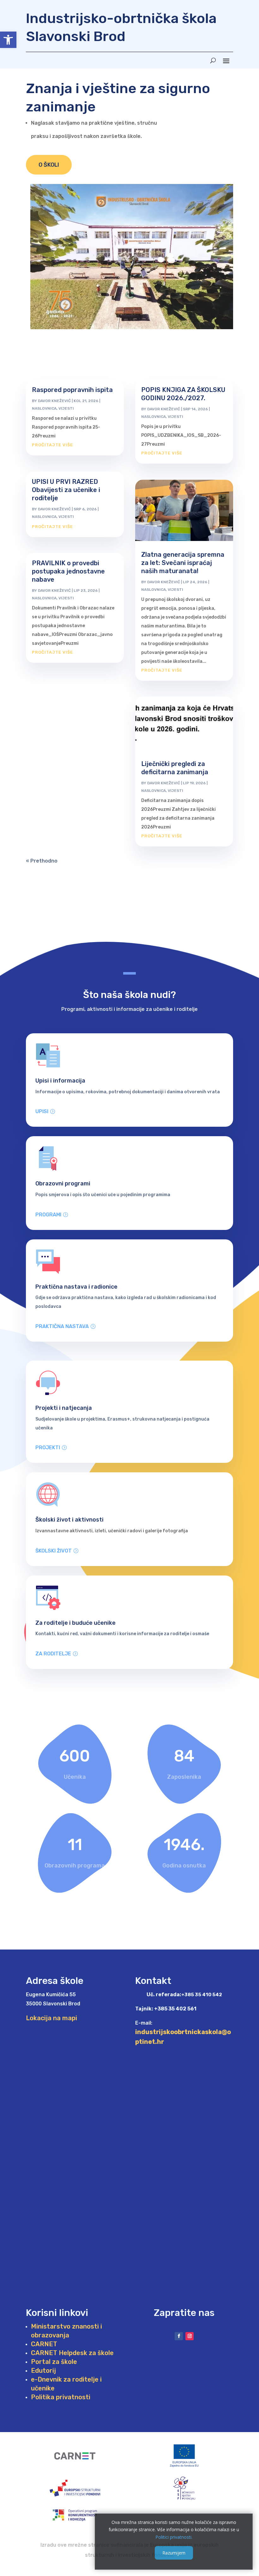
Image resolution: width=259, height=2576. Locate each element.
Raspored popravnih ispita (72, 390)
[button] (8, 40)
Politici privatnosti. (174, 2537)
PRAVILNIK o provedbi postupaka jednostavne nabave (68, 571)
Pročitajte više (52, 445)
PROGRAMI (48, 1215)
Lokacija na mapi (51, 2018)
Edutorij (43, 2371)
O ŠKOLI (49, 165)
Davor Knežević (54, 401)
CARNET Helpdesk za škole (72, 2353)
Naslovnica (44, 408)
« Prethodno (42, 861)
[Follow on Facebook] (179, 2336)
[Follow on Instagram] (190, 2336)
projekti (48, 1448)
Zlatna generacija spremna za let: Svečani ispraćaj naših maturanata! (183, 563)
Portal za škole (54, 2362)
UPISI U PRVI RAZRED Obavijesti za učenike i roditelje (66, 490)
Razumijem (174, 2553)
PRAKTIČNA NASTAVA (62, 1326)
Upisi (42, 1111)
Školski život (54, 1551)
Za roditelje (53, 1654)
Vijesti (66, 408)
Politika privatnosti (61, 2397)
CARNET (44, 2344)
